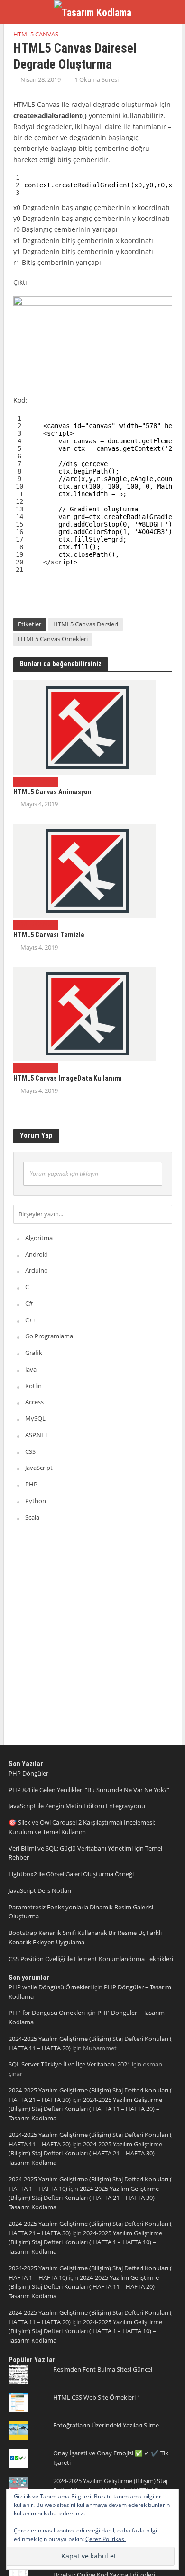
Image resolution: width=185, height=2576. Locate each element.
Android (37, 1254)
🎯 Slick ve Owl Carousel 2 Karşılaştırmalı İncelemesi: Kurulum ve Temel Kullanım (82, 1827)
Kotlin (33, 1386)
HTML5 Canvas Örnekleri (53, 639)
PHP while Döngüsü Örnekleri (50, 1987)
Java (31, 1369)
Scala (32, 1517)
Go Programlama (49, 1336)
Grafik (34, 1353)
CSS (30, 1451)
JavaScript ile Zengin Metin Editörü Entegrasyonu (77, 1806)
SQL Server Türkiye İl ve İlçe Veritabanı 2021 (69, 2064)
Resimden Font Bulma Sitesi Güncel (103, 2369)
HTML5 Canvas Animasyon (52, 792)
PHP (31, 1484)
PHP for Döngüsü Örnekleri (47, 2013)
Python (36, 1501)
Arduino (37, 1270)
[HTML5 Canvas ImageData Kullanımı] (84, 1013)
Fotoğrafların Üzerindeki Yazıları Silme (106, 2425)
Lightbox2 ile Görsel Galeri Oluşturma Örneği (71, 1874)
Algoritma (39, 1238)
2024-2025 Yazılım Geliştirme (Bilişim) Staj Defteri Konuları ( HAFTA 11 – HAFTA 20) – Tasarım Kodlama (85, 2109)
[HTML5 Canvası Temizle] (84, 870)
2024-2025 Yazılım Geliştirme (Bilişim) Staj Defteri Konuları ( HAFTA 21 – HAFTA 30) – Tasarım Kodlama (85, 2154)
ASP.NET (37, 1435)
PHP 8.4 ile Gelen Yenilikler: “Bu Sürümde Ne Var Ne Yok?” (89, 1790)
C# (29, 1303)
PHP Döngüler (28, 1773)
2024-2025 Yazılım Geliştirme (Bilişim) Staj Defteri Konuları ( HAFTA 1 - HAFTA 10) (110, 2486)
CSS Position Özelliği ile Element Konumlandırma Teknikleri (91, 1959)
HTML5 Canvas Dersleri (86, 624)
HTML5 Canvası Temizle (49, 935)
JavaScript (39, 1468)
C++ (30, 1320)
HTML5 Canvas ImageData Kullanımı (68, 1078)
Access (34, 1402)
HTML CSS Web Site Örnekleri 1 (97, 2397)
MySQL (35, 1418)
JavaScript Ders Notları (40, 1890)
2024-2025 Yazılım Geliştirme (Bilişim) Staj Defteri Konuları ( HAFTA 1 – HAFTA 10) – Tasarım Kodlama (85, 2242)
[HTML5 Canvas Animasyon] (84, 727)
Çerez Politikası (106, 2539)
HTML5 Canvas (36, 34)
